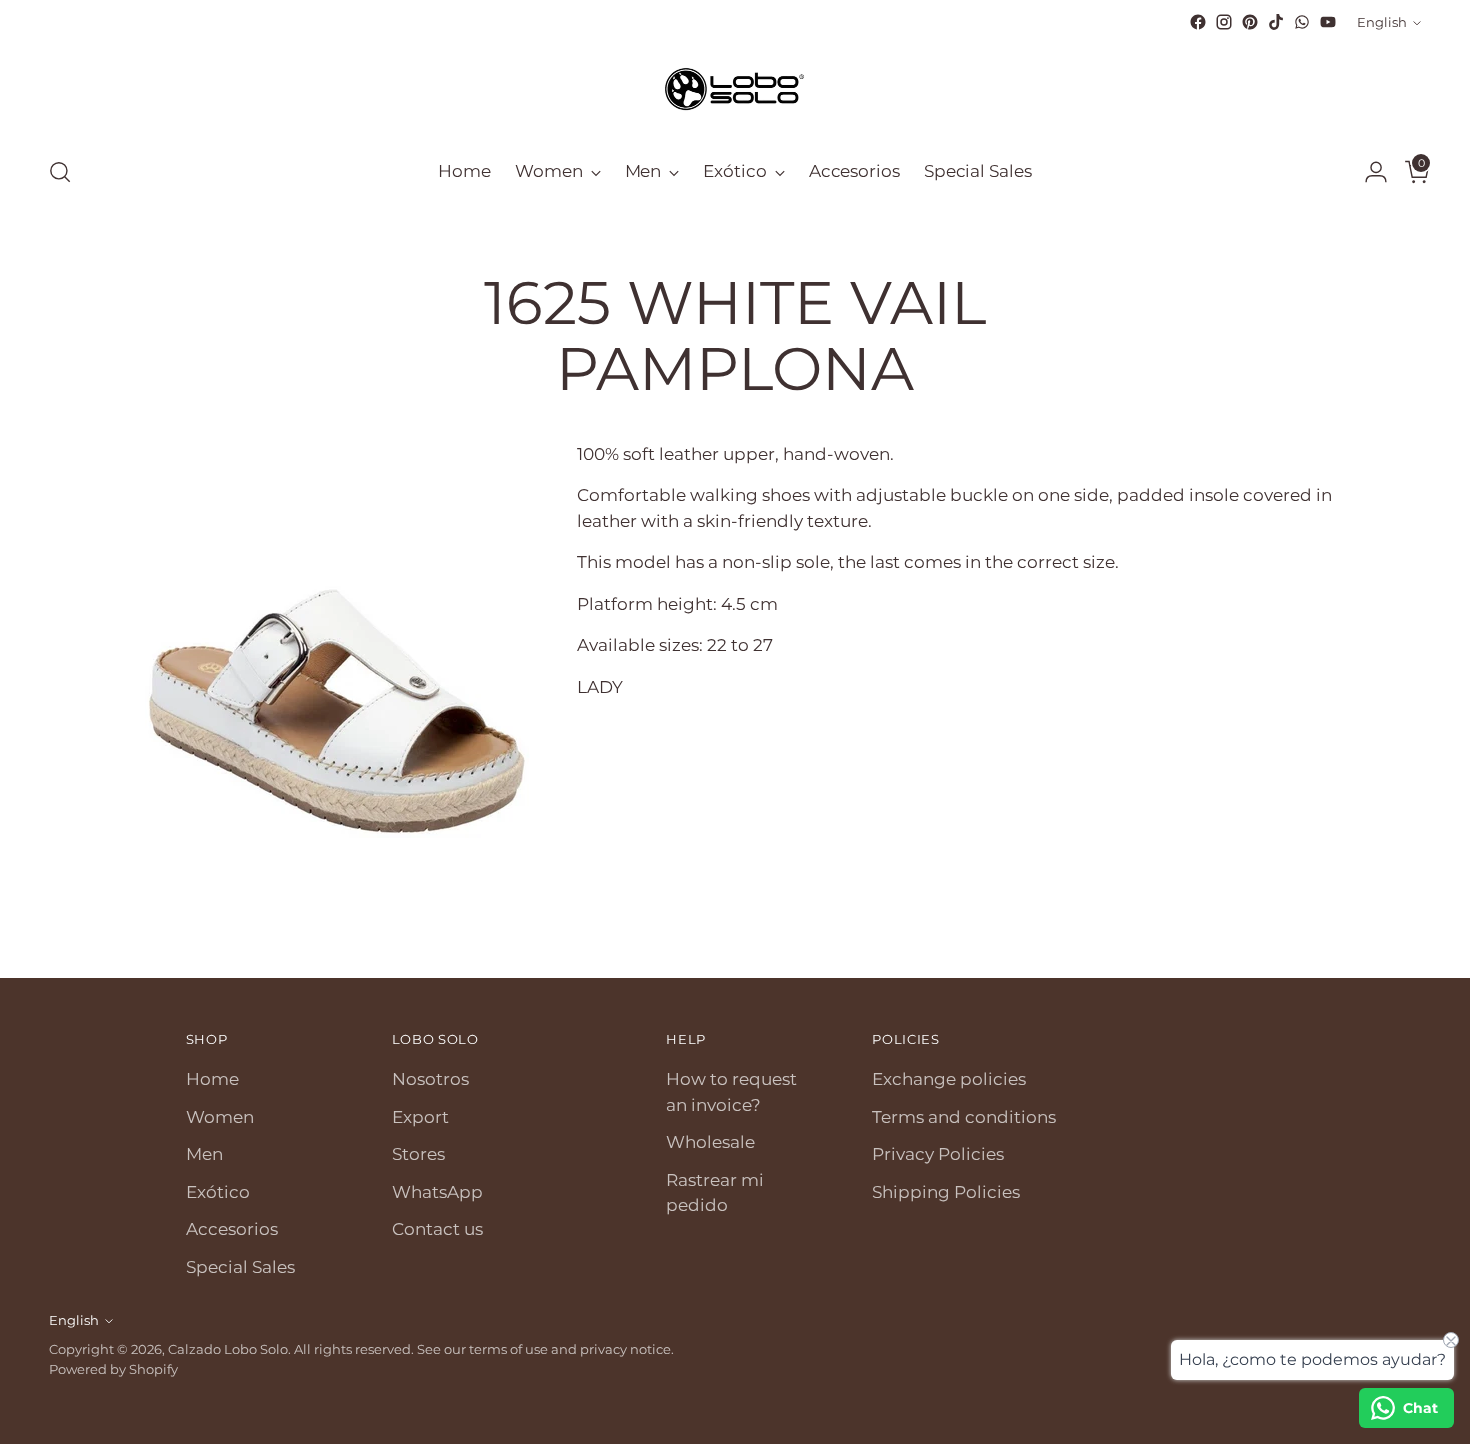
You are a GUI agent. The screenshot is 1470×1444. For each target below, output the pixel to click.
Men (204, 1154)
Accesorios (232, 1229)
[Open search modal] (60, 172)
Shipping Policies (946, 1192)
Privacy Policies (938, 1154)
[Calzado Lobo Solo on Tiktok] (1276, 22)
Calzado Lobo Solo (228, 1349)
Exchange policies (949, 1079)
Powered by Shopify (113, 1369)
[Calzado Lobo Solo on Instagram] (1224, 22)
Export (420, 1117)
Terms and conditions (964, 1117)
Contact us (437, 1229)
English (1382, 22)
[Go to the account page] (1368, 172)
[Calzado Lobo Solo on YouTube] (1328, 22)
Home (212, 1079)
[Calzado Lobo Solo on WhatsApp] (1302, 22)
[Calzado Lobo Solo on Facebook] (1198, 22)
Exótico (218, 1192)
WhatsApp (437, 1192)
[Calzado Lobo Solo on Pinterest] (1250, 22)
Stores (418, 1154)
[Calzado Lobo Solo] (735, 87)
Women (220, 1117)
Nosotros (430, 1079)
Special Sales (240, 1267)
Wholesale (710, 1142)
